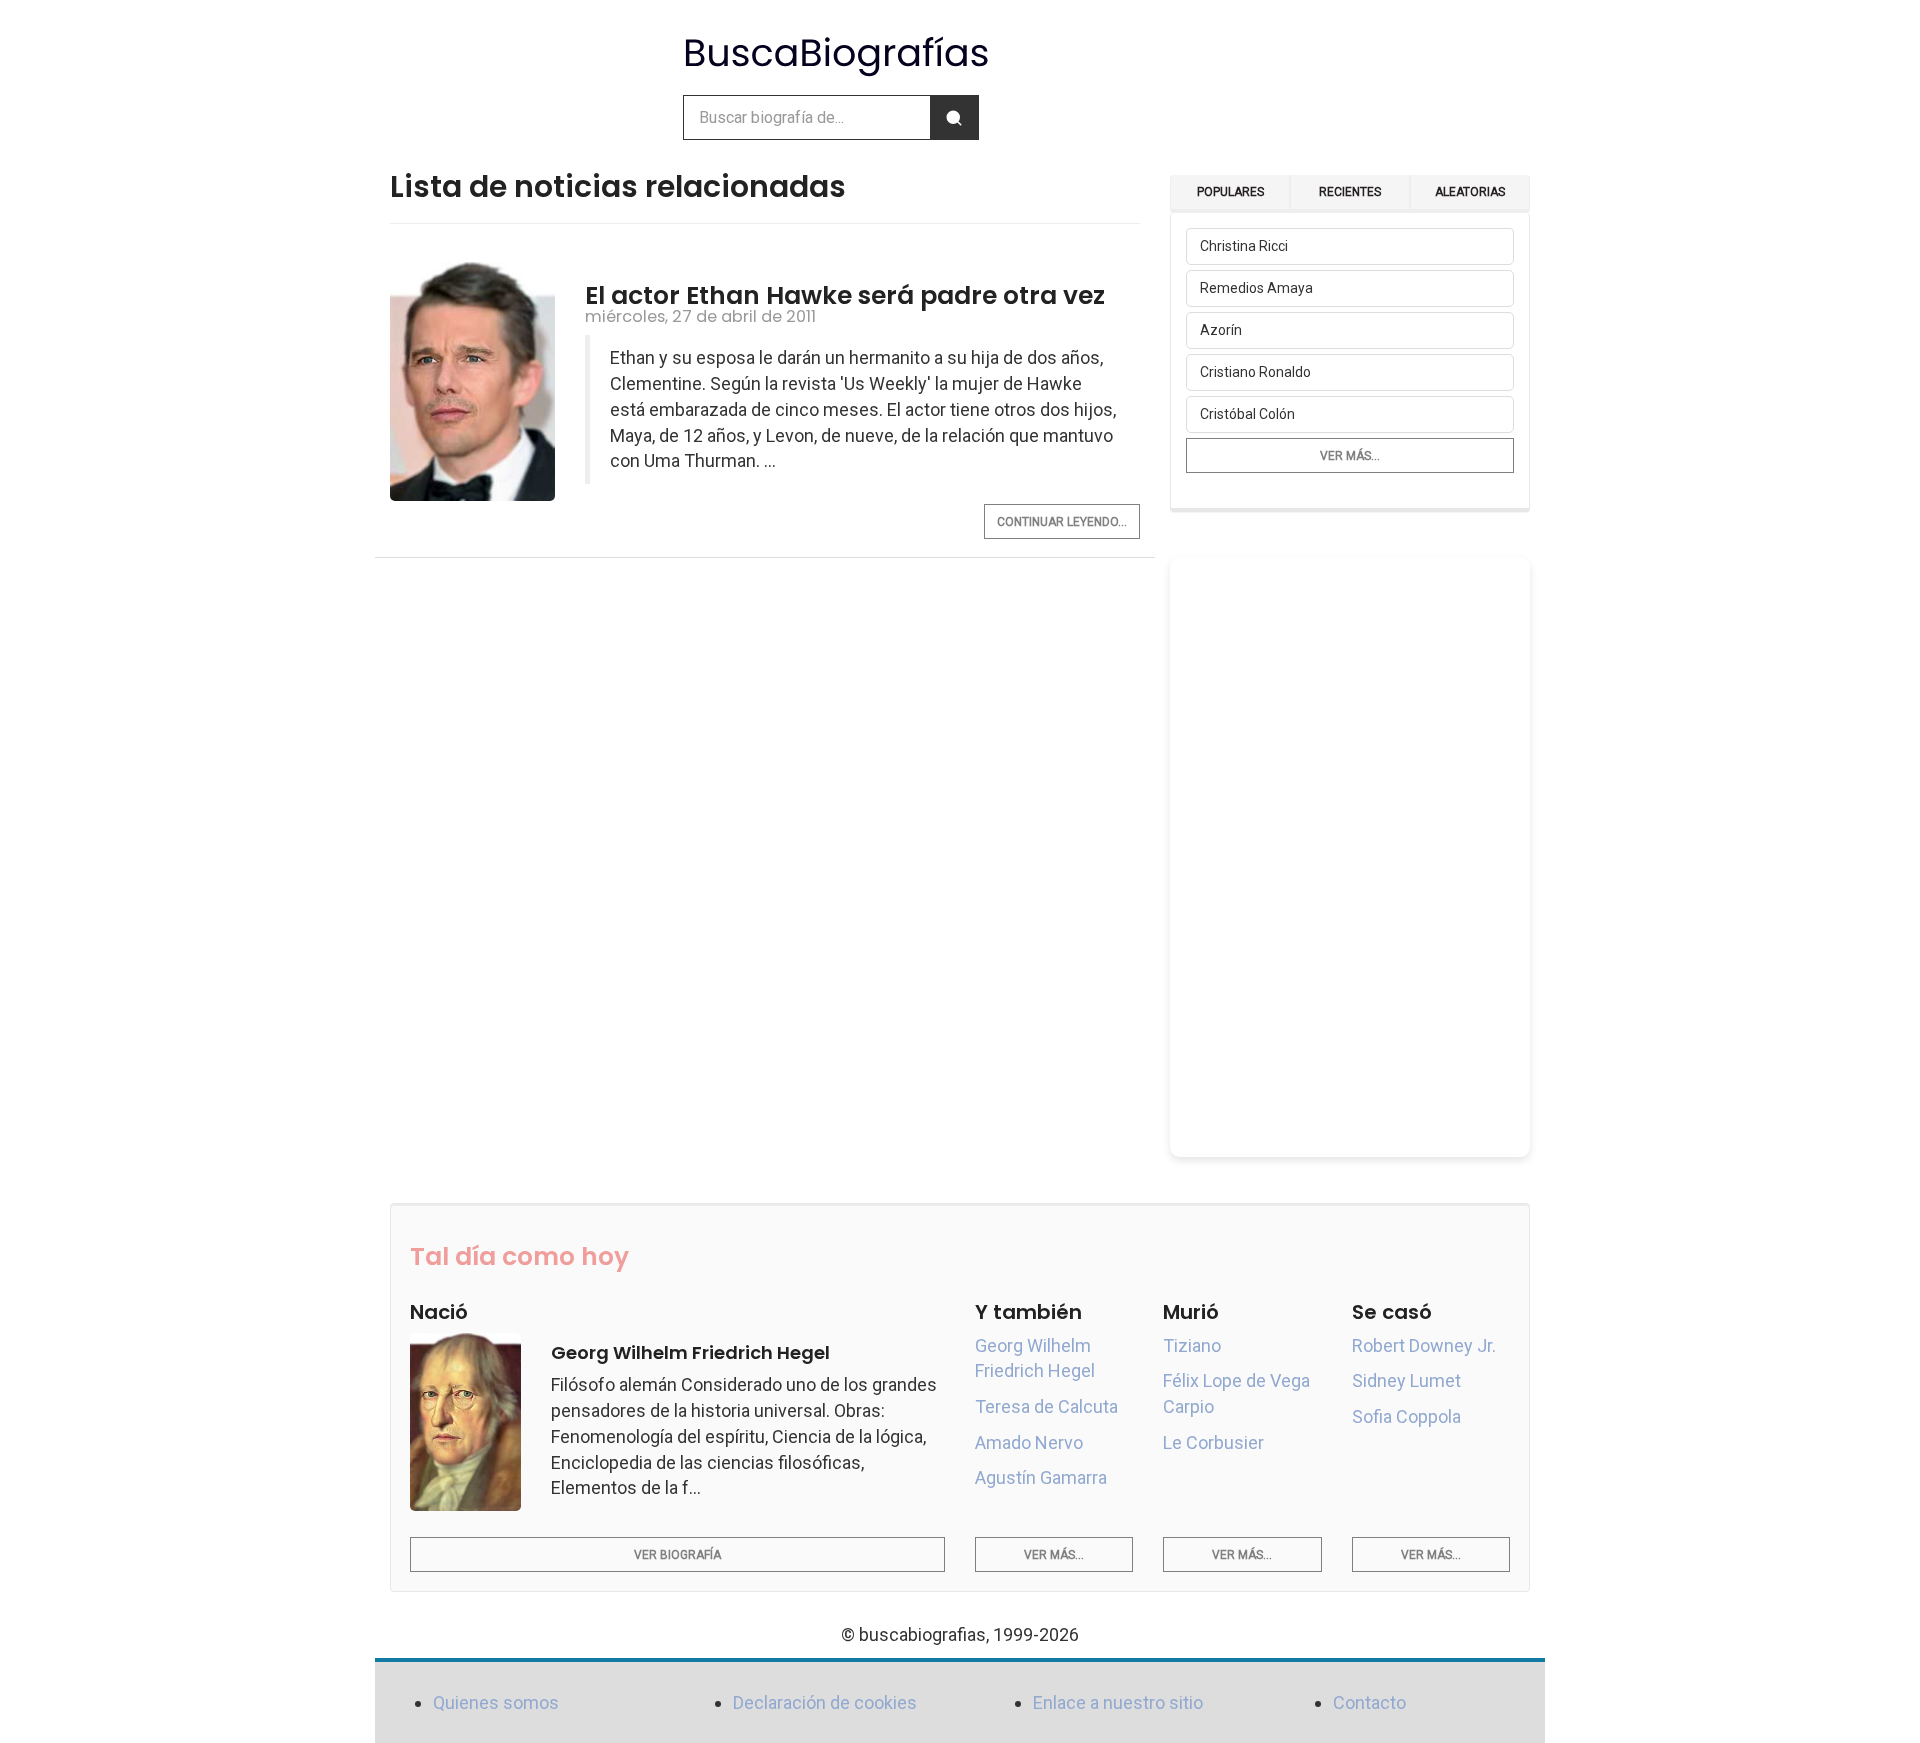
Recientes (1350, 192)
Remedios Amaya (1256, 288)
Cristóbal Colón (1247, 414)
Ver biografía (677, 1555)
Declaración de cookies (825, 1702)
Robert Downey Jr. (1424, 1345)
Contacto (1369, 1702)
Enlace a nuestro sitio (1118, 1702)
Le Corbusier (1213, 1442)
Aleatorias (1470, 192)
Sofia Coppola (1406, 1416)
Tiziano (1192, 1345)
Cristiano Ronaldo (1255, 372)
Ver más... (1350, 456)
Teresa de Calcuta (1046, 1406)
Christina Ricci (1244, 246)
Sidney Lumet (1406, 1380)
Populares (1230, 192)
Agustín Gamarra (1041, 1477)
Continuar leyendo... (1062, 522)
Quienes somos (496, 1702)
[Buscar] (954, 117)
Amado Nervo (1029, 1442)
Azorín (1221, 330)
